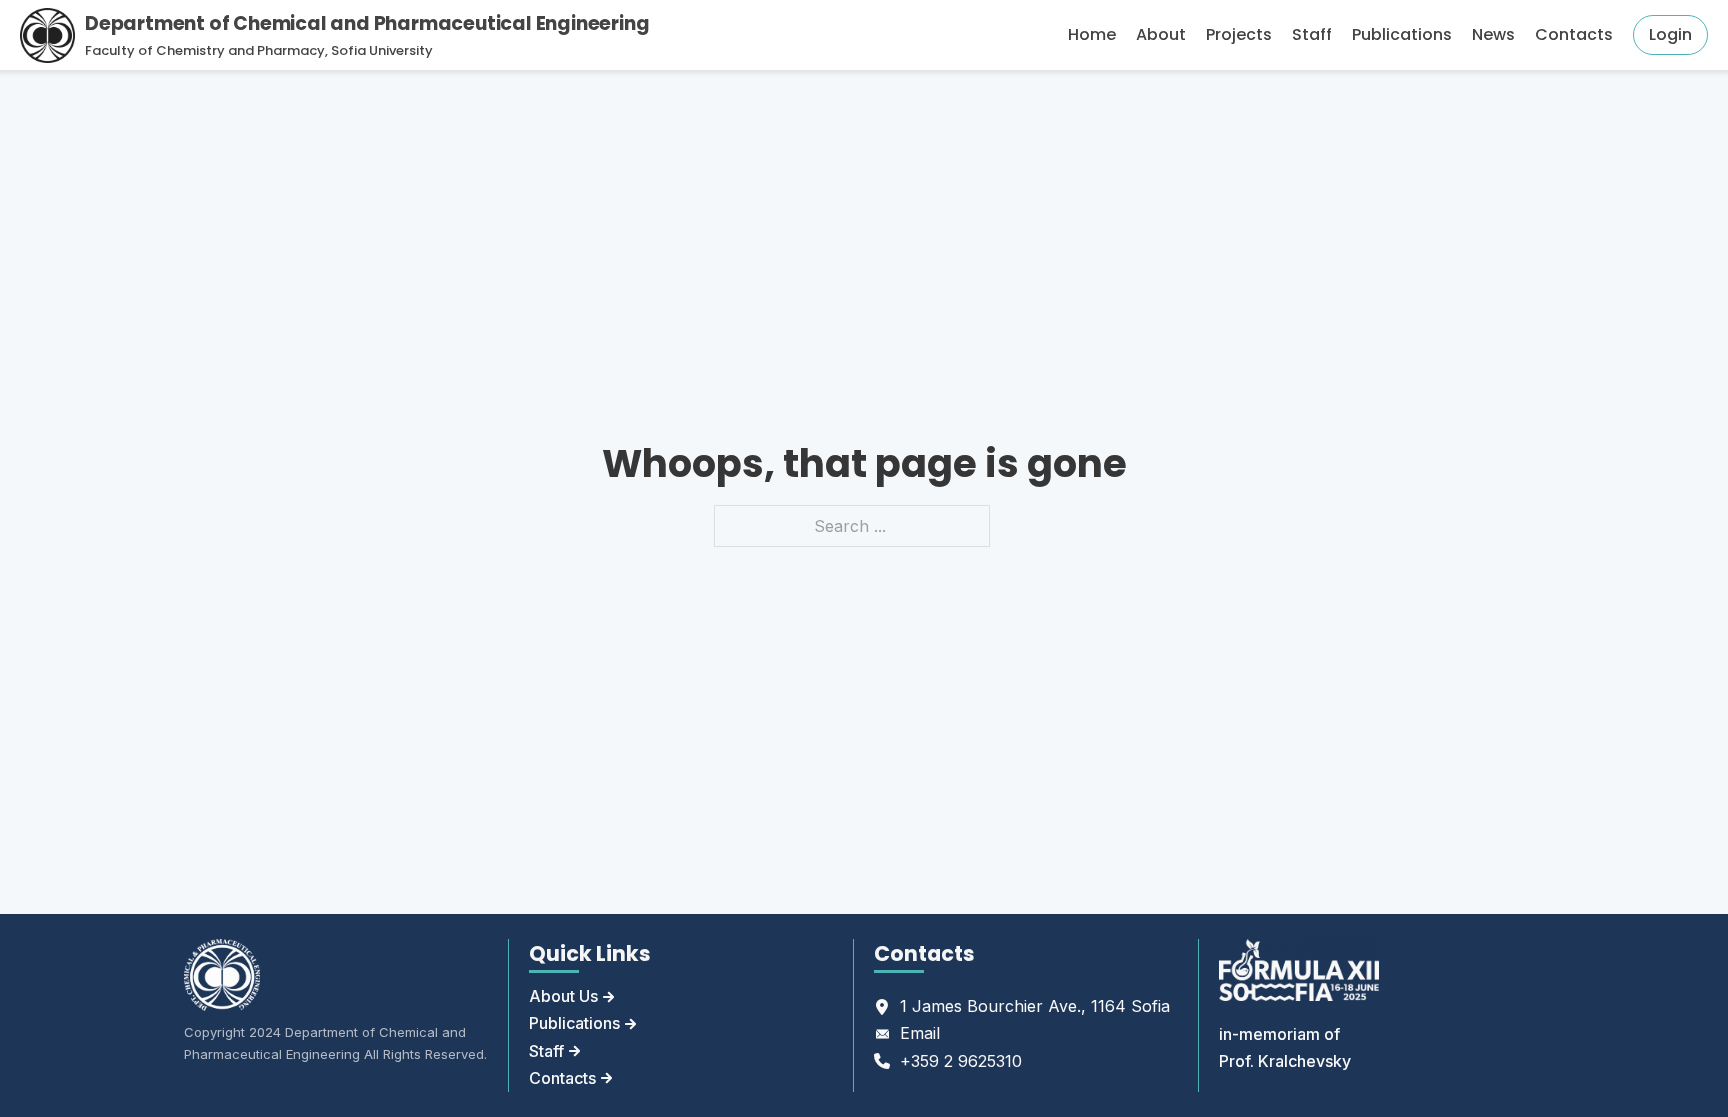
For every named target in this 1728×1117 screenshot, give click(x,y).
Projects (1239, 34)
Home (1092, 34)
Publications (1402, 34)
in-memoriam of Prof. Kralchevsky (1285, 1047)
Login (1670, 34)
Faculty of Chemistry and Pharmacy (205, 50)
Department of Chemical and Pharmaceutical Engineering (367, 23)
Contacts (1574, 34)
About (1161, 34)
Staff (1312, 34)
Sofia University (382, 50)
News (1493, 34)
